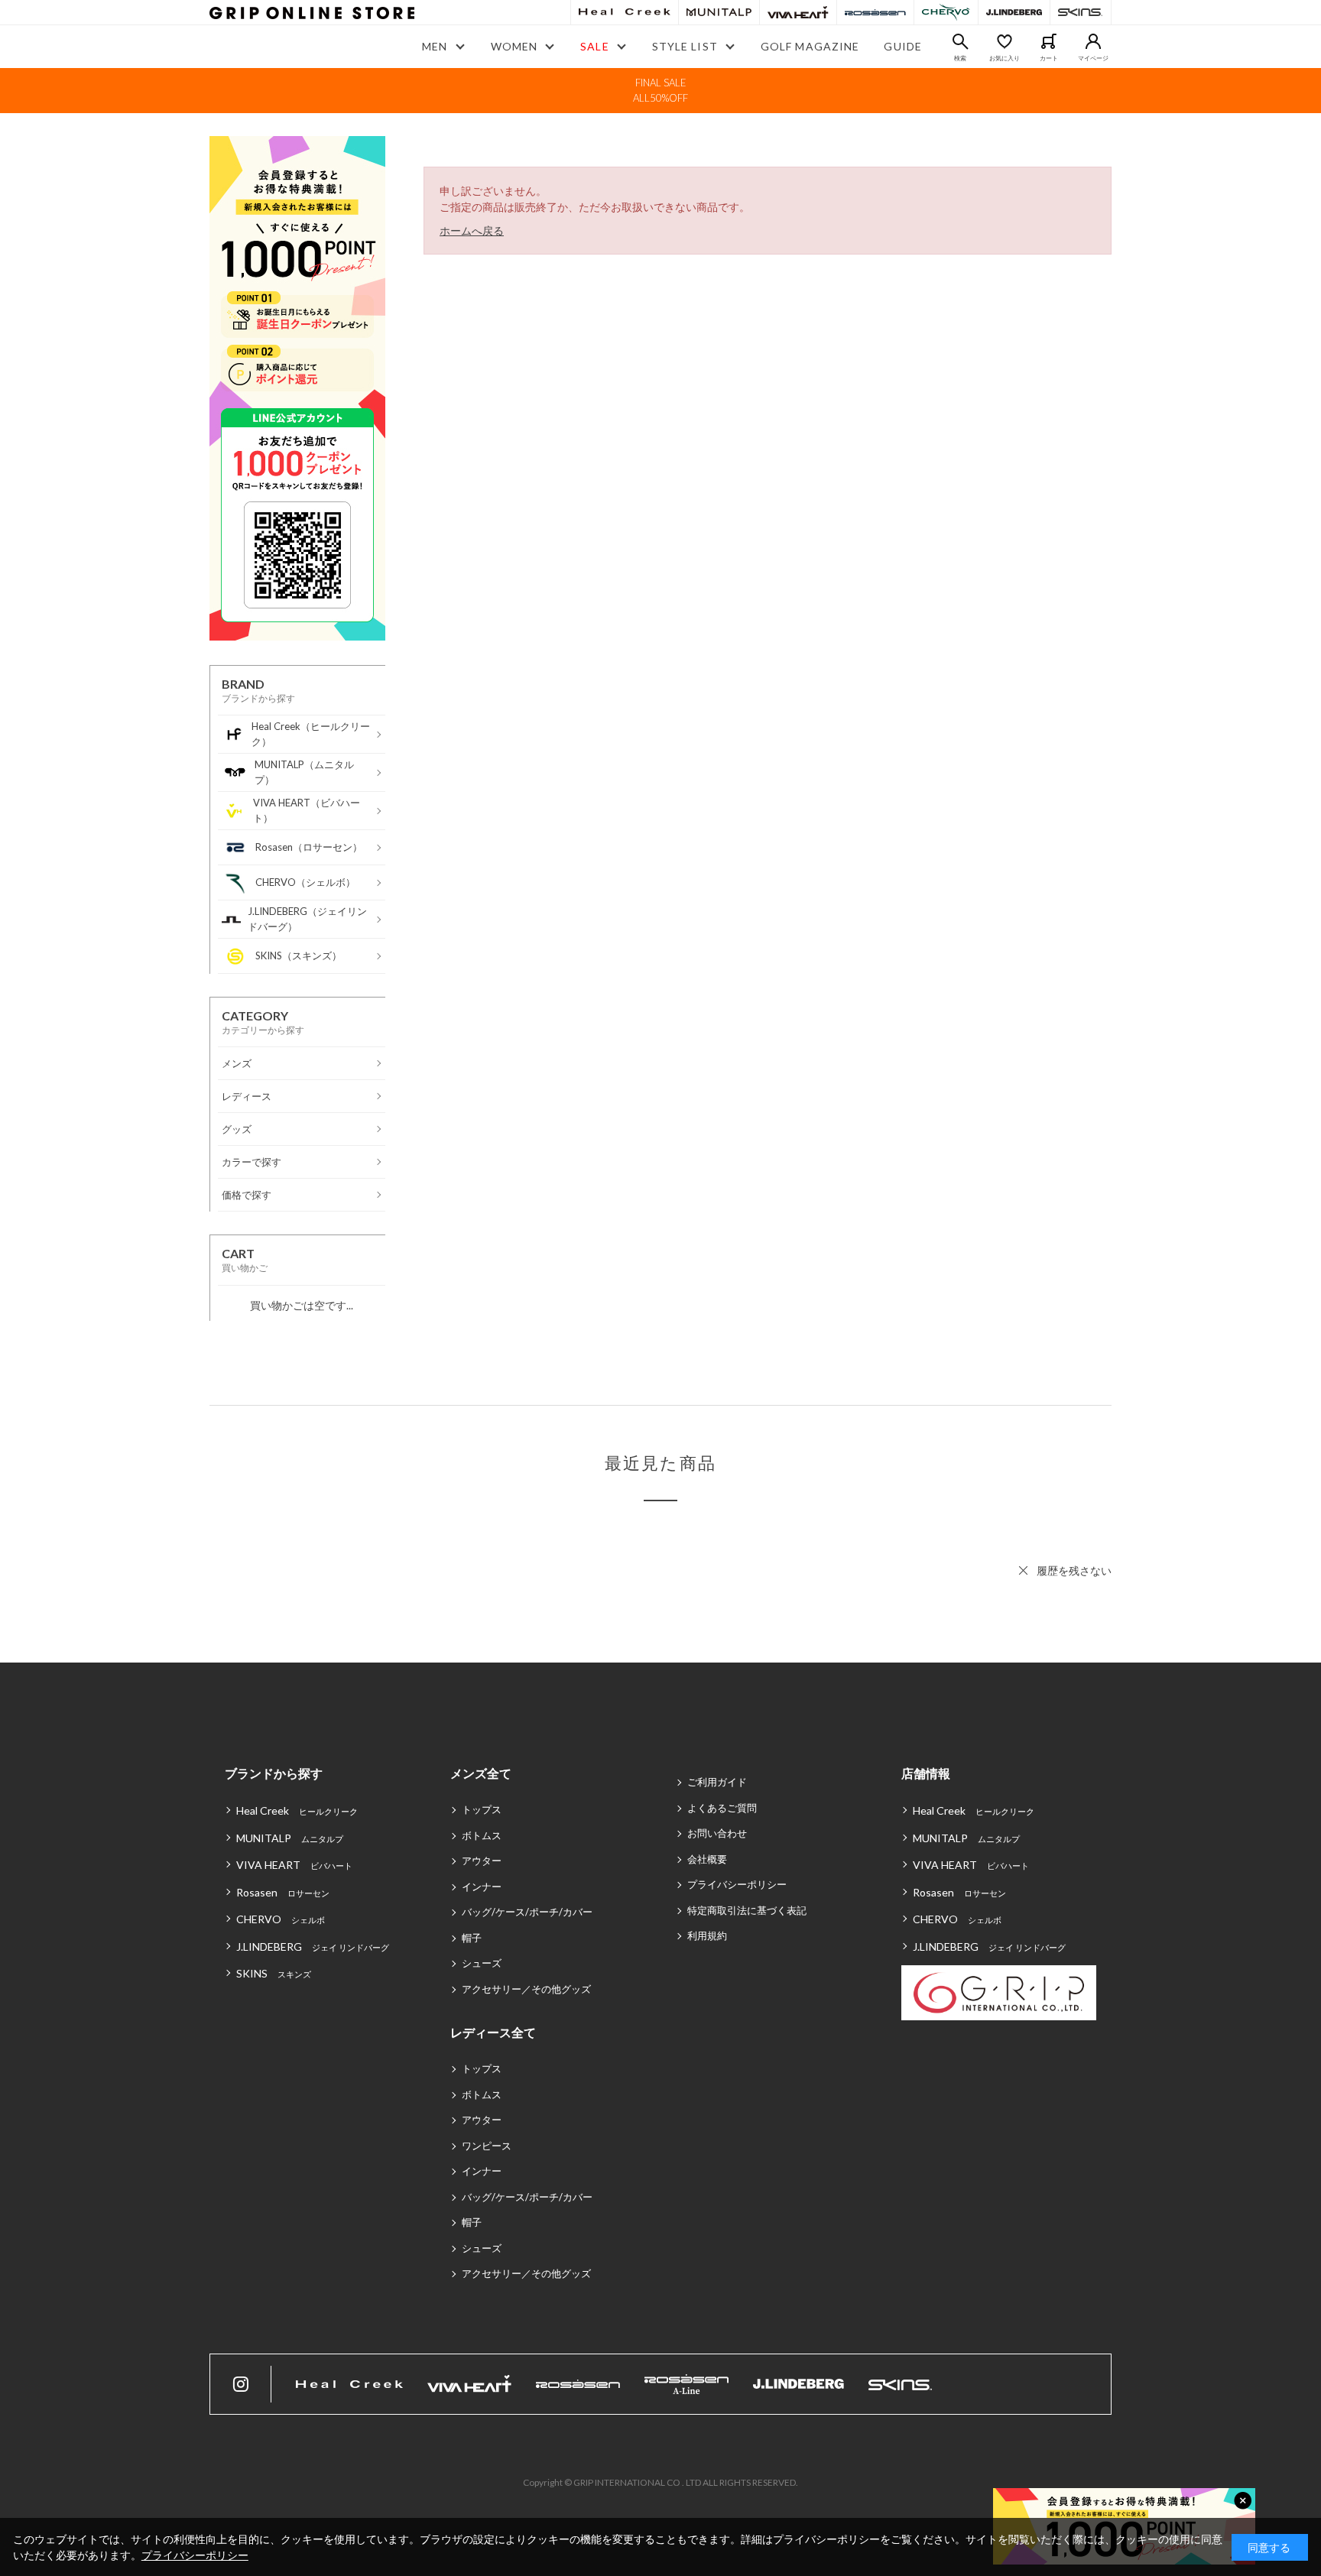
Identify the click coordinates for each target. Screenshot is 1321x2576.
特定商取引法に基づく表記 (747, 1910)
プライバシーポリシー (737, 1884)
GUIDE (903, 46)
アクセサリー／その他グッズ (526, 1989)
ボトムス (482, 1835)
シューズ (482, 1963)
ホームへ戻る (472, 230)
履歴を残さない (1074, 1570)
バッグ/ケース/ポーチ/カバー (527, 1912)
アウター (482, 1861)
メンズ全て (481, 1773)
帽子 (472, 1938)
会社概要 (707, 1859)
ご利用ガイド (717, 1782)
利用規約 (707, 1935)
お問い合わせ (717, 1833)
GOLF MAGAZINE (810, 46)
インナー (482, 1887)
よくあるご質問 (722, 1808)
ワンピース (487, 2146)
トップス (482, 1809)
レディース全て (493, 2032)
